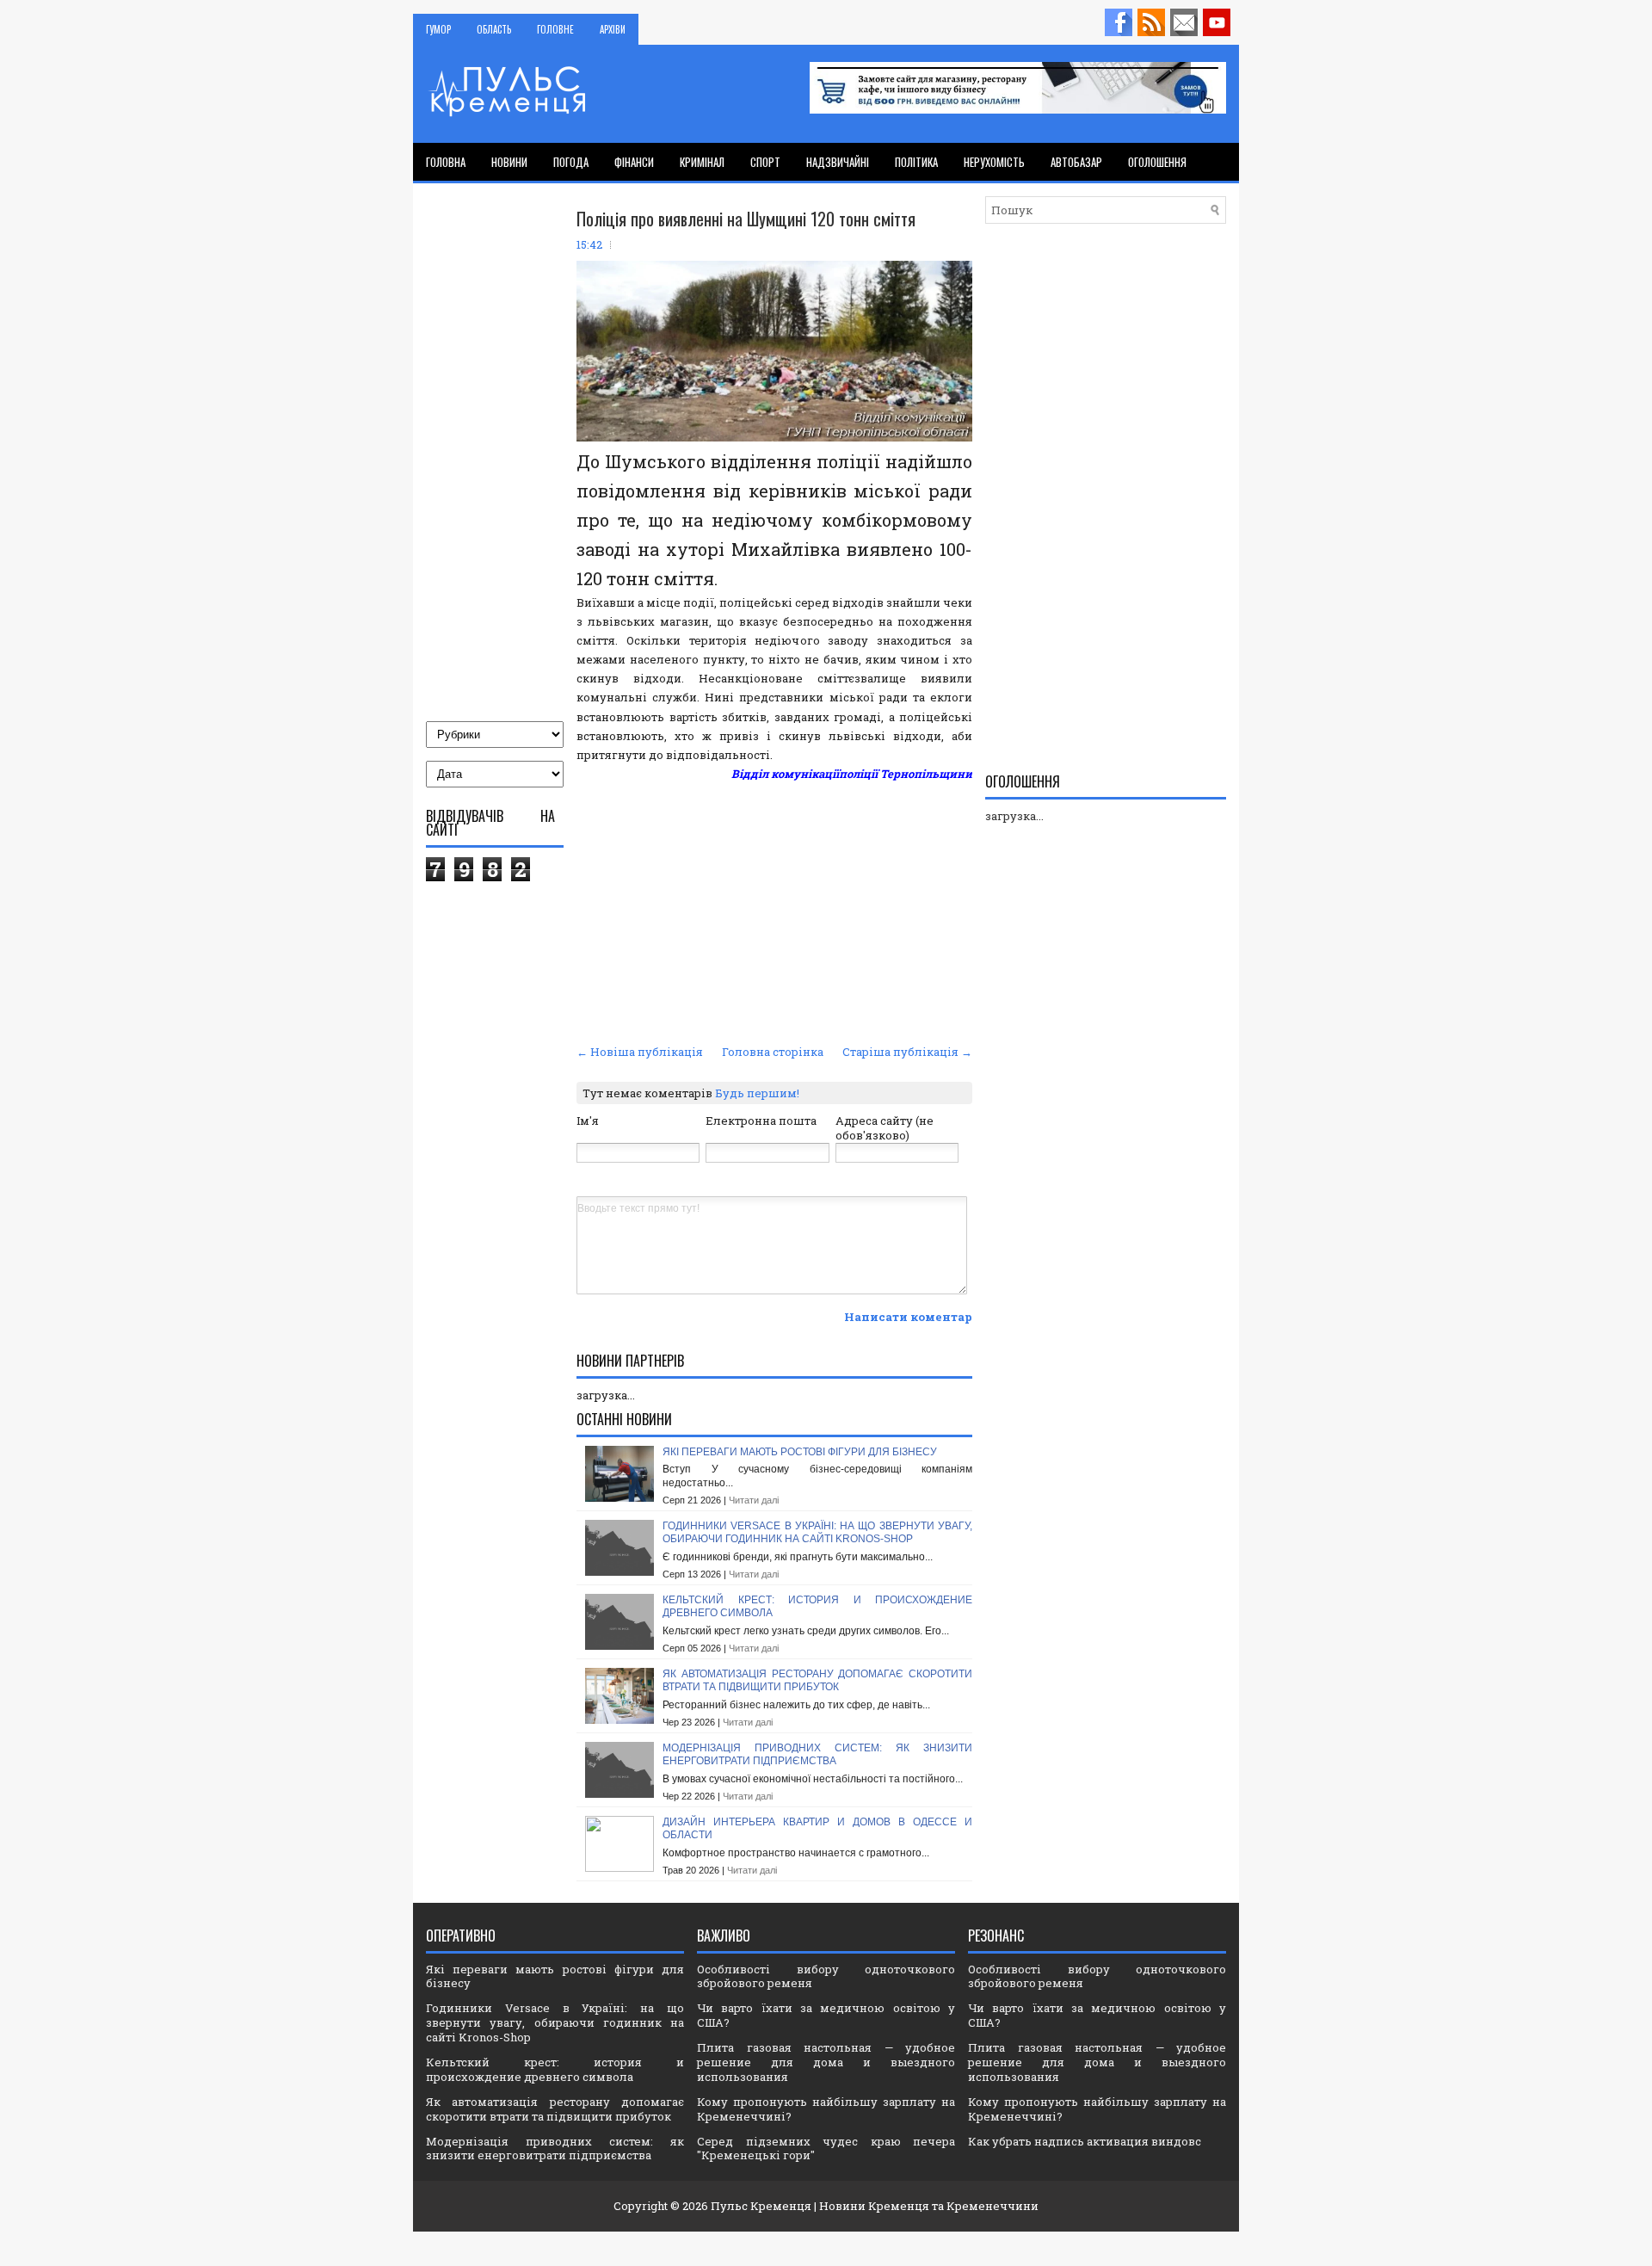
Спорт (765, 162)
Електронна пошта (761, 1121)
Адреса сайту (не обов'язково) (885, 1128)
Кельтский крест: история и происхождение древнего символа (555, 2069)
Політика (916, 162)
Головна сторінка (773, 1052)
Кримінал (702, 162)
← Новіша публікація (640, 1052)
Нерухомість (994, 162)
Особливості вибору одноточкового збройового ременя (826, 1976)
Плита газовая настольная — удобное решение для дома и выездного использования (826, 2062)
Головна (446, 162)
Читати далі (754, 1500)
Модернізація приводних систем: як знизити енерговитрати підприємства (817, 1755)
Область (494, 29)
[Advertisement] (774, 911)
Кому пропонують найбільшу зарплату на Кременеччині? (826, 2109)
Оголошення (1157, 162)
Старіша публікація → (907, 1052)
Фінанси (634, 162)
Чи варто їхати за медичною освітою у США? (826, 2015)
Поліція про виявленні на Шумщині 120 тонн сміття (746, 219)
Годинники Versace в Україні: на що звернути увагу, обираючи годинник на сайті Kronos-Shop (817, 1533)
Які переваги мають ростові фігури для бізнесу (800, 1452)
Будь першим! (757, 1093)
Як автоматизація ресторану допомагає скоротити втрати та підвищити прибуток (817, 1681)
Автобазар (1076, 162)
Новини (509, 162)
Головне (555, 29)
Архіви (613, 29)
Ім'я (588, 1121)
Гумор (438, 29)
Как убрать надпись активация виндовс (1085, 2141)
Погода (571, 162)
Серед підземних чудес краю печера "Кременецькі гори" (826, 2149)
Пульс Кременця (761, 2206)
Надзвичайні (838, 162)
